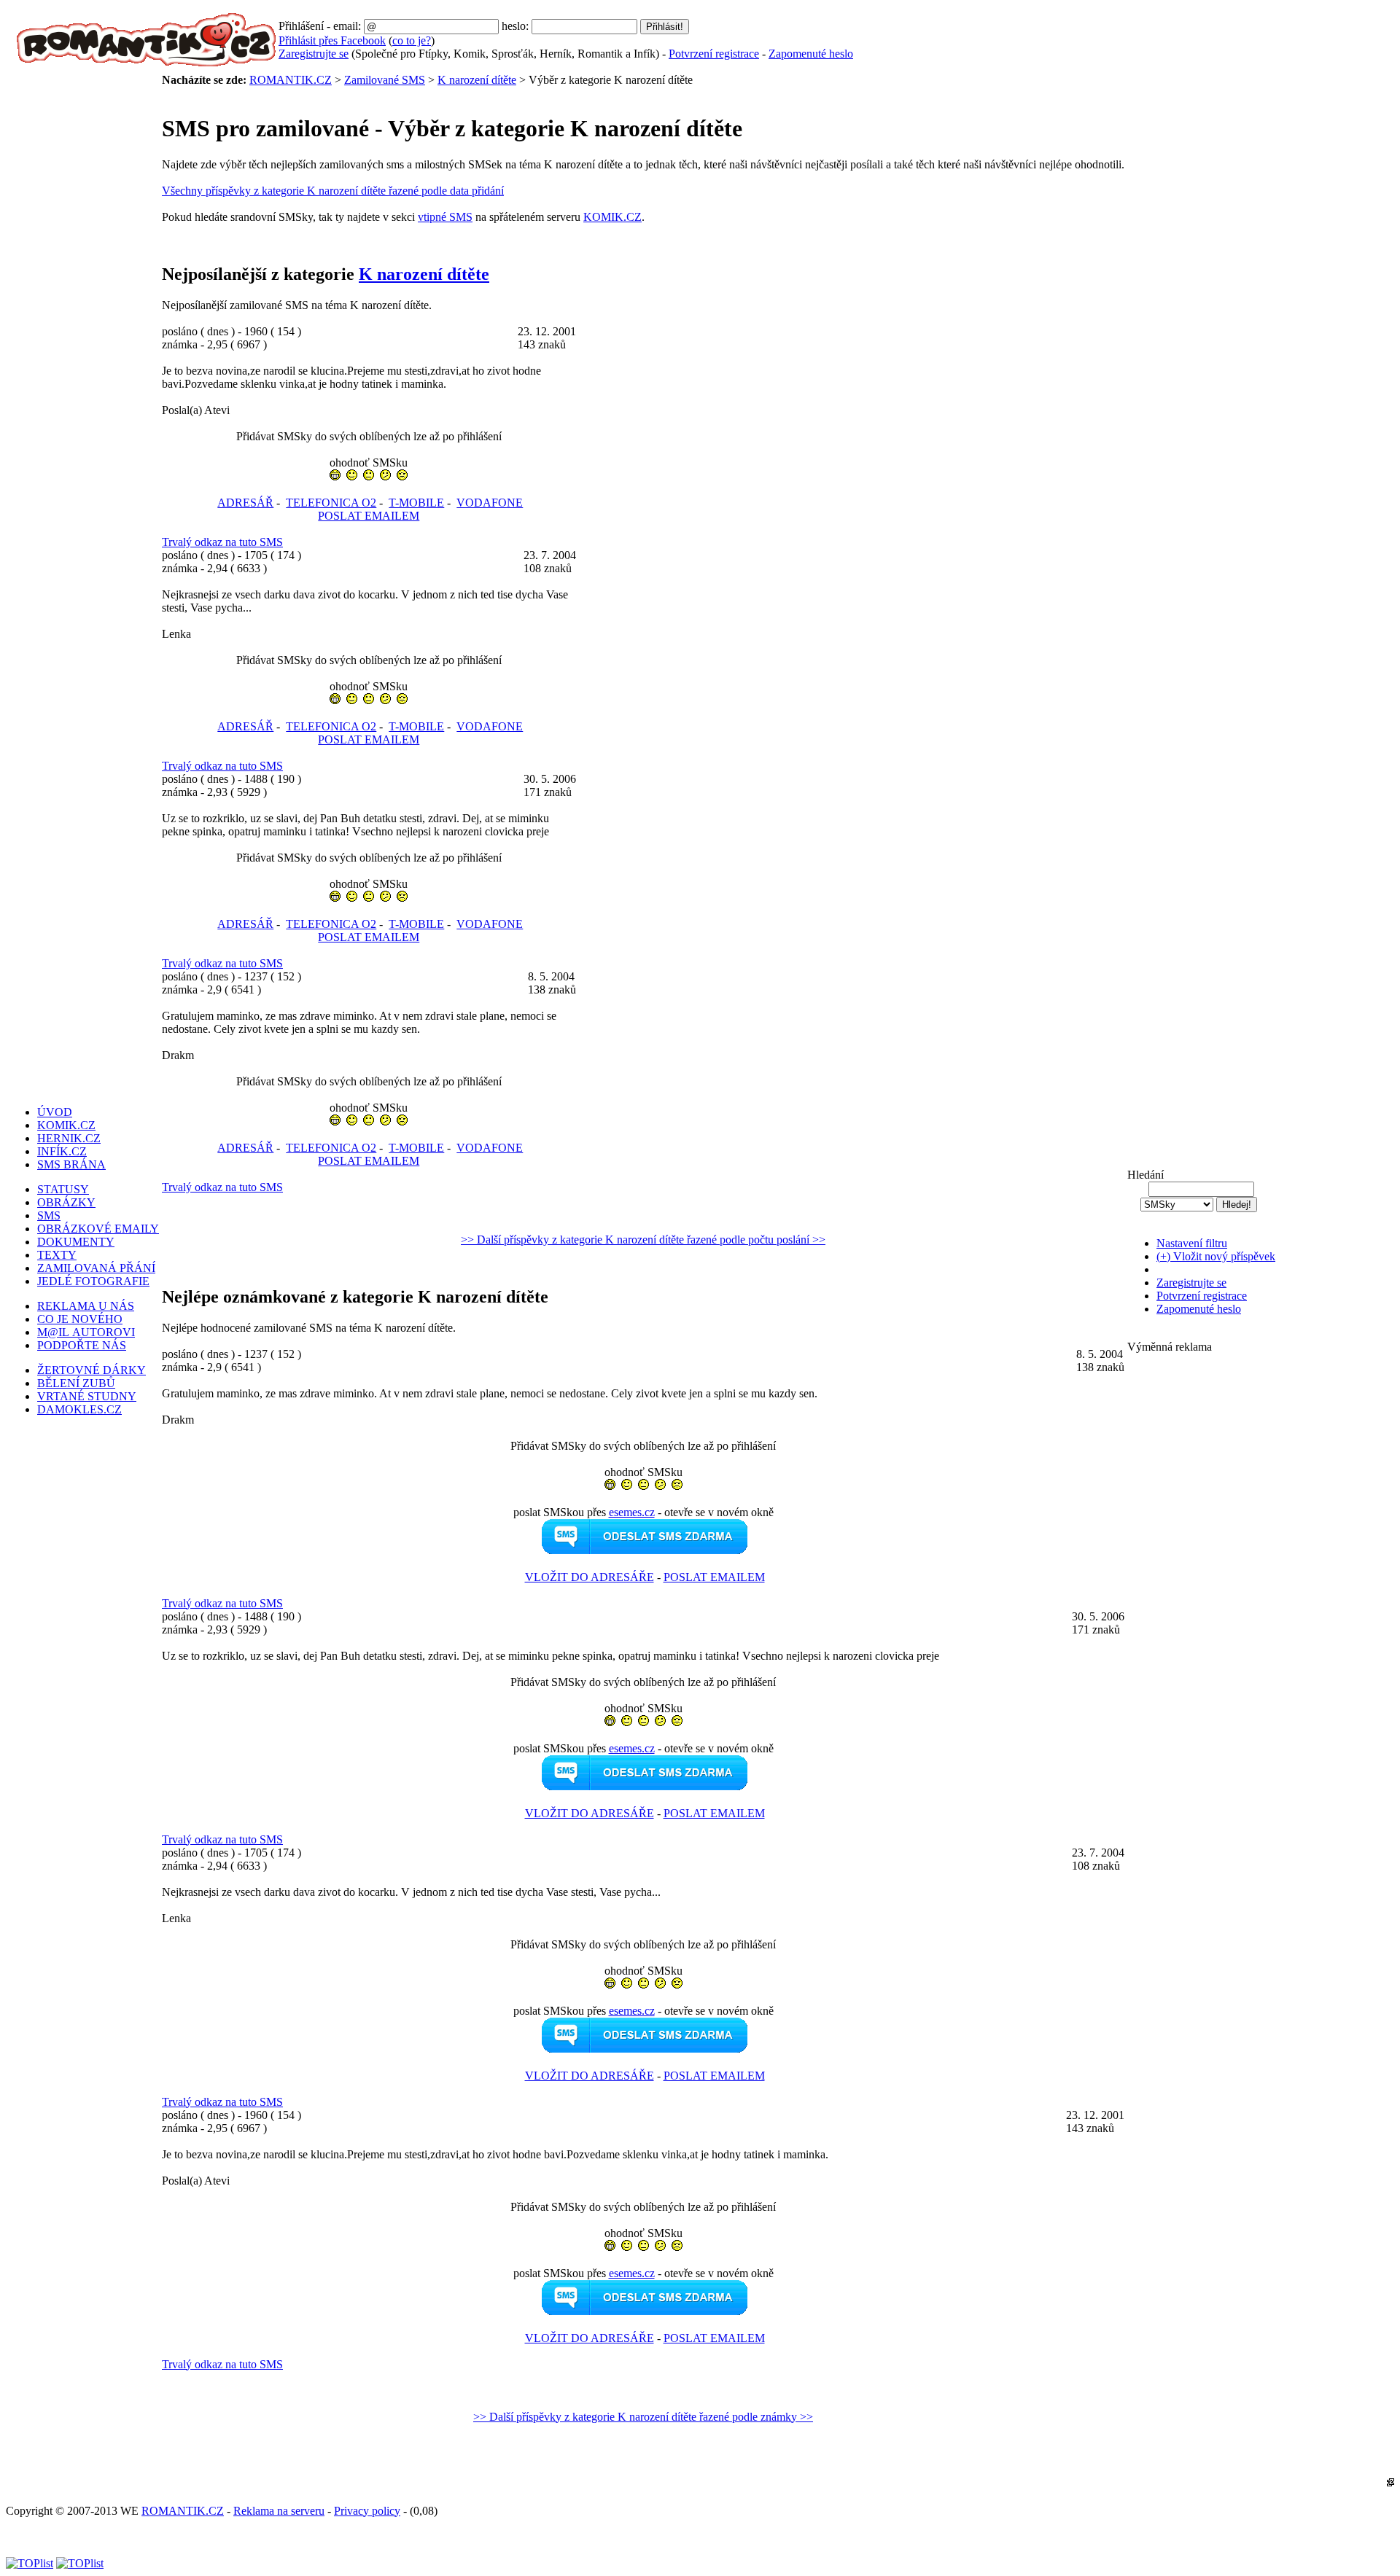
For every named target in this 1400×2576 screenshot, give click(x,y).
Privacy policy (367, 2511)
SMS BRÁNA (71, 1164)
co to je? (412, 40)
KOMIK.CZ (612, 217)
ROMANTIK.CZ (291, 80)
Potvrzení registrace (714, 54)
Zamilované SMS (385, 80)
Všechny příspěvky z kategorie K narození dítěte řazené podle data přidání (333, 191)
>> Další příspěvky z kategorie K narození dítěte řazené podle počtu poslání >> (643, 1240)
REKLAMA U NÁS (86, 1306)
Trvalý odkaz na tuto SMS (222, 542)
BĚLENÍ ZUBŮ (76, 1383)
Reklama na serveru (279, 2511)
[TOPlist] (30, 2563)
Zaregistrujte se (314, 54)
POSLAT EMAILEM (369, 516)
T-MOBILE (416, 503)
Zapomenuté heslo (811, 54)
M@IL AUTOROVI (86, 1332)
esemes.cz (632, 1512)
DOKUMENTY (76, 1242)
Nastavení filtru (1192, 1243)
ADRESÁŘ (245, 503)
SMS (49, 1215)
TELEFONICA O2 (331, 503)
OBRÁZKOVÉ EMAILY (98, 1229)
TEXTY (57, 1255)
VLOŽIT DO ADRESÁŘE (590, 1577)
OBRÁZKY (66, 1202)
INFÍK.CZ (62, 1151)
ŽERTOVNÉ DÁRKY (92, 1370)
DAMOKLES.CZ (79, 1409)
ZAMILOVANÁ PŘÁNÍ (96, 1268)
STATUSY (63, 1189)
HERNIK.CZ (69, 1138)
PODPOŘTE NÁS (82, 1345)
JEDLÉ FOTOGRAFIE (93, 1281)
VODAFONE (490, 503)
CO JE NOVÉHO (80, 1319)
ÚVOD (55, 1112)
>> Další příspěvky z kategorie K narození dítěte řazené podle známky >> (643, 2417)
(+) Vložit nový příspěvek (1216, 1256)
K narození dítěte (477, 80)
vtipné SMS (445, 217)
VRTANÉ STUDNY (87, 1396)
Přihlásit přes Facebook (332, 40)
